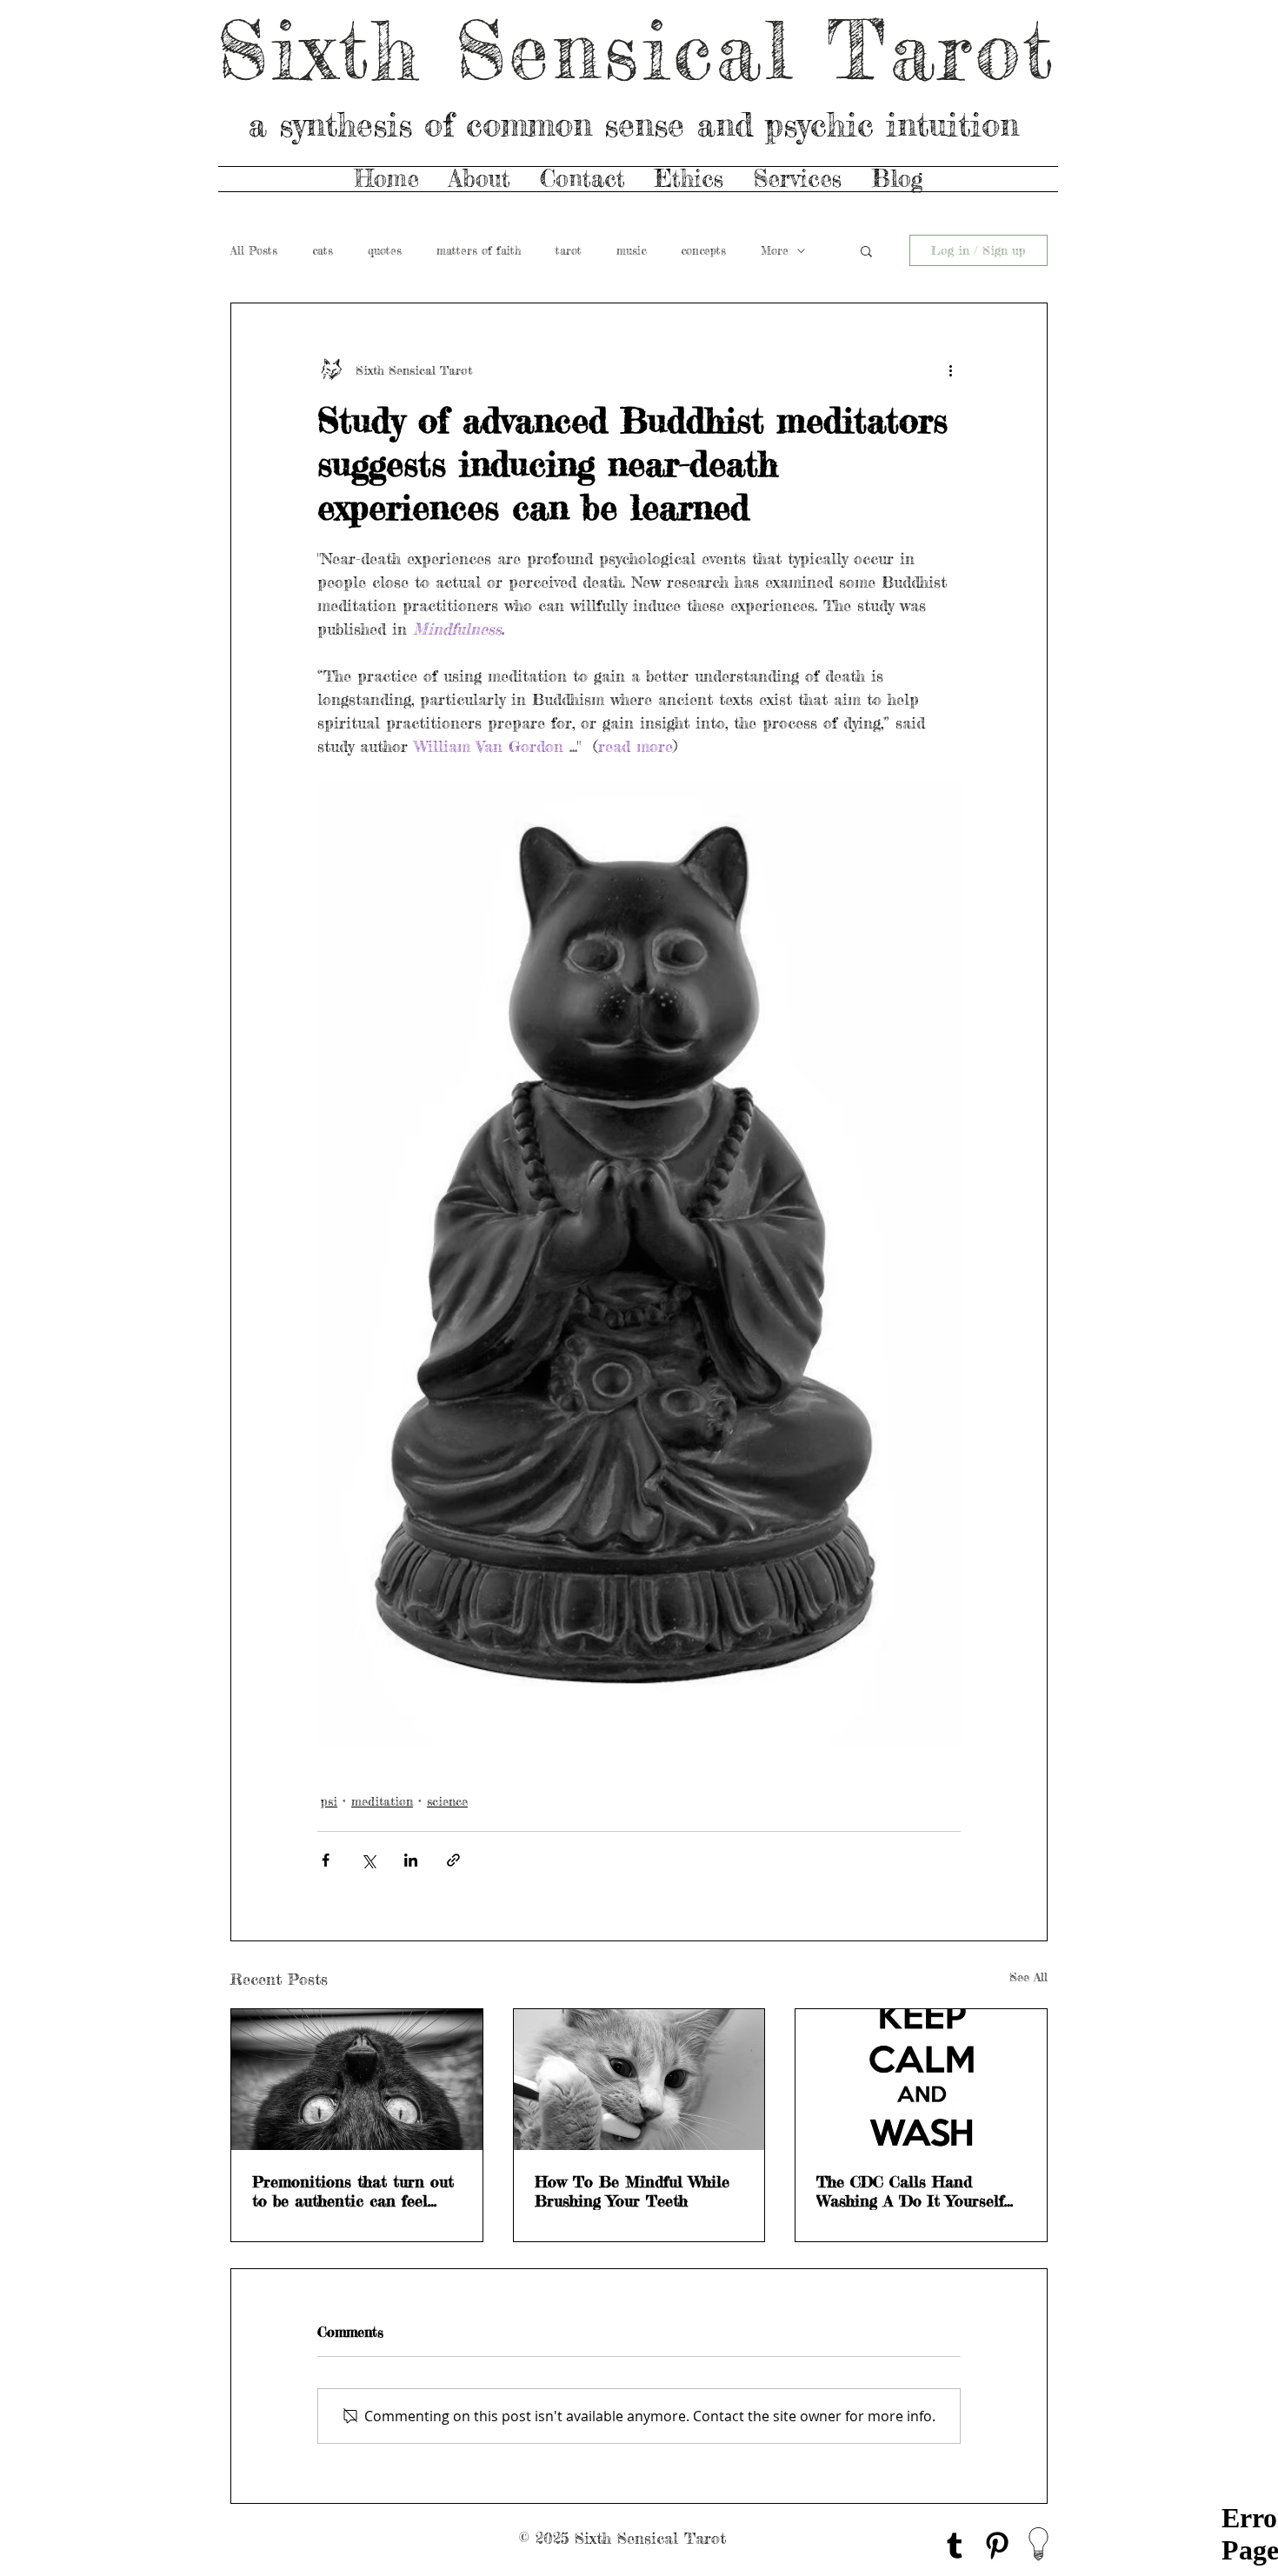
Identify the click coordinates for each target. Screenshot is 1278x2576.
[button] (866, 250)
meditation (382, 1801)
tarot (569, 250)
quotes (385, 250)
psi (329, 1801)
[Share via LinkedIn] (411, 1860)
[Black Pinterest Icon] (997, 2546)
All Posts (254, 250)
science (447, 1801)
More (775, 250)
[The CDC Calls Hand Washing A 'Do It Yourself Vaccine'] (921, 2080)
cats (323, 250)
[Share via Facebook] (326, 1860)
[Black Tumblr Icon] (955, 2546)
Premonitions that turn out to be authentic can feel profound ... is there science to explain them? (353, 2191)
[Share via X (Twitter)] (368, 1860)
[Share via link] (453, 1860)
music (631, 250)
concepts (703, 250)
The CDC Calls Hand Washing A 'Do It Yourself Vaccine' (910, 2191)
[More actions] (950, 369)
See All (1028, 1977)
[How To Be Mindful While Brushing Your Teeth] (639, 2080)
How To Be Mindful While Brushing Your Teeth (632, 2191)
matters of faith (479, 250)
